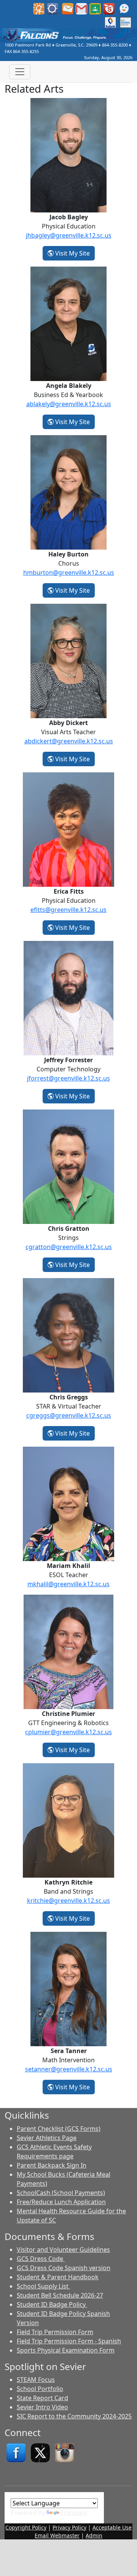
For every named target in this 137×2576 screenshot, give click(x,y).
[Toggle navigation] (20, 72)
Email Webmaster (57, 2535)
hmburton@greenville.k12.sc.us (69, 572)
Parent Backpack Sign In (52, 2165)
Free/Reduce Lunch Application (61, 2202)
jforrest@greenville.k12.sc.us (68, 1078)
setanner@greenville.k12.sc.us (69, 2069)
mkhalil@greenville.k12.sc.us (68, 1584)
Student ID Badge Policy (52, 2304)
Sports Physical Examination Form (66, 2350)
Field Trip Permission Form (55, 2332)
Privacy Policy (69, 2527)
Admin (94, 2535)
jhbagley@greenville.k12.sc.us (69, 235)
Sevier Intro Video (42, 2407)
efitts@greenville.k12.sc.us (68, 910)
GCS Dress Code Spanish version (64, 2268)
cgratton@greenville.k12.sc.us (69, 1247)
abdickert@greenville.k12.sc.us (69, 741)
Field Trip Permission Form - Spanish (69, 2341)
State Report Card (42, 2398)
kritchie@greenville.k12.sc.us (68, 1901)
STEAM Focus (36, 2380)
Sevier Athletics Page (47, 2138)
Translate (74, 2513)
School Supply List (43, 2286)
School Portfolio (40, 2389)
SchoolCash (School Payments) (61, 2193)
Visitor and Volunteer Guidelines (63, 2250)
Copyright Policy (26, 2527)
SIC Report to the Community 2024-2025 (74, 2416)
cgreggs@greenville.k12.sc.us (69, 1415)
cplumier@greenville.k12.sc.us (68, 1732)
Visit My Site (74, 253)
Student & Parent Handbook (58, 2277)
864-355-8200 (115, 45)
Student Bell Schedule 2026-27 (60, 2295)
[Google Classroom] (95, 8)
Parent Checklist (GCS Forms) (59, 2129)
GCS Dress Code (41, 2259)
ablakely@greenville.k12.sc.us (69, 404)
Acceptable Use (112, 2527)
